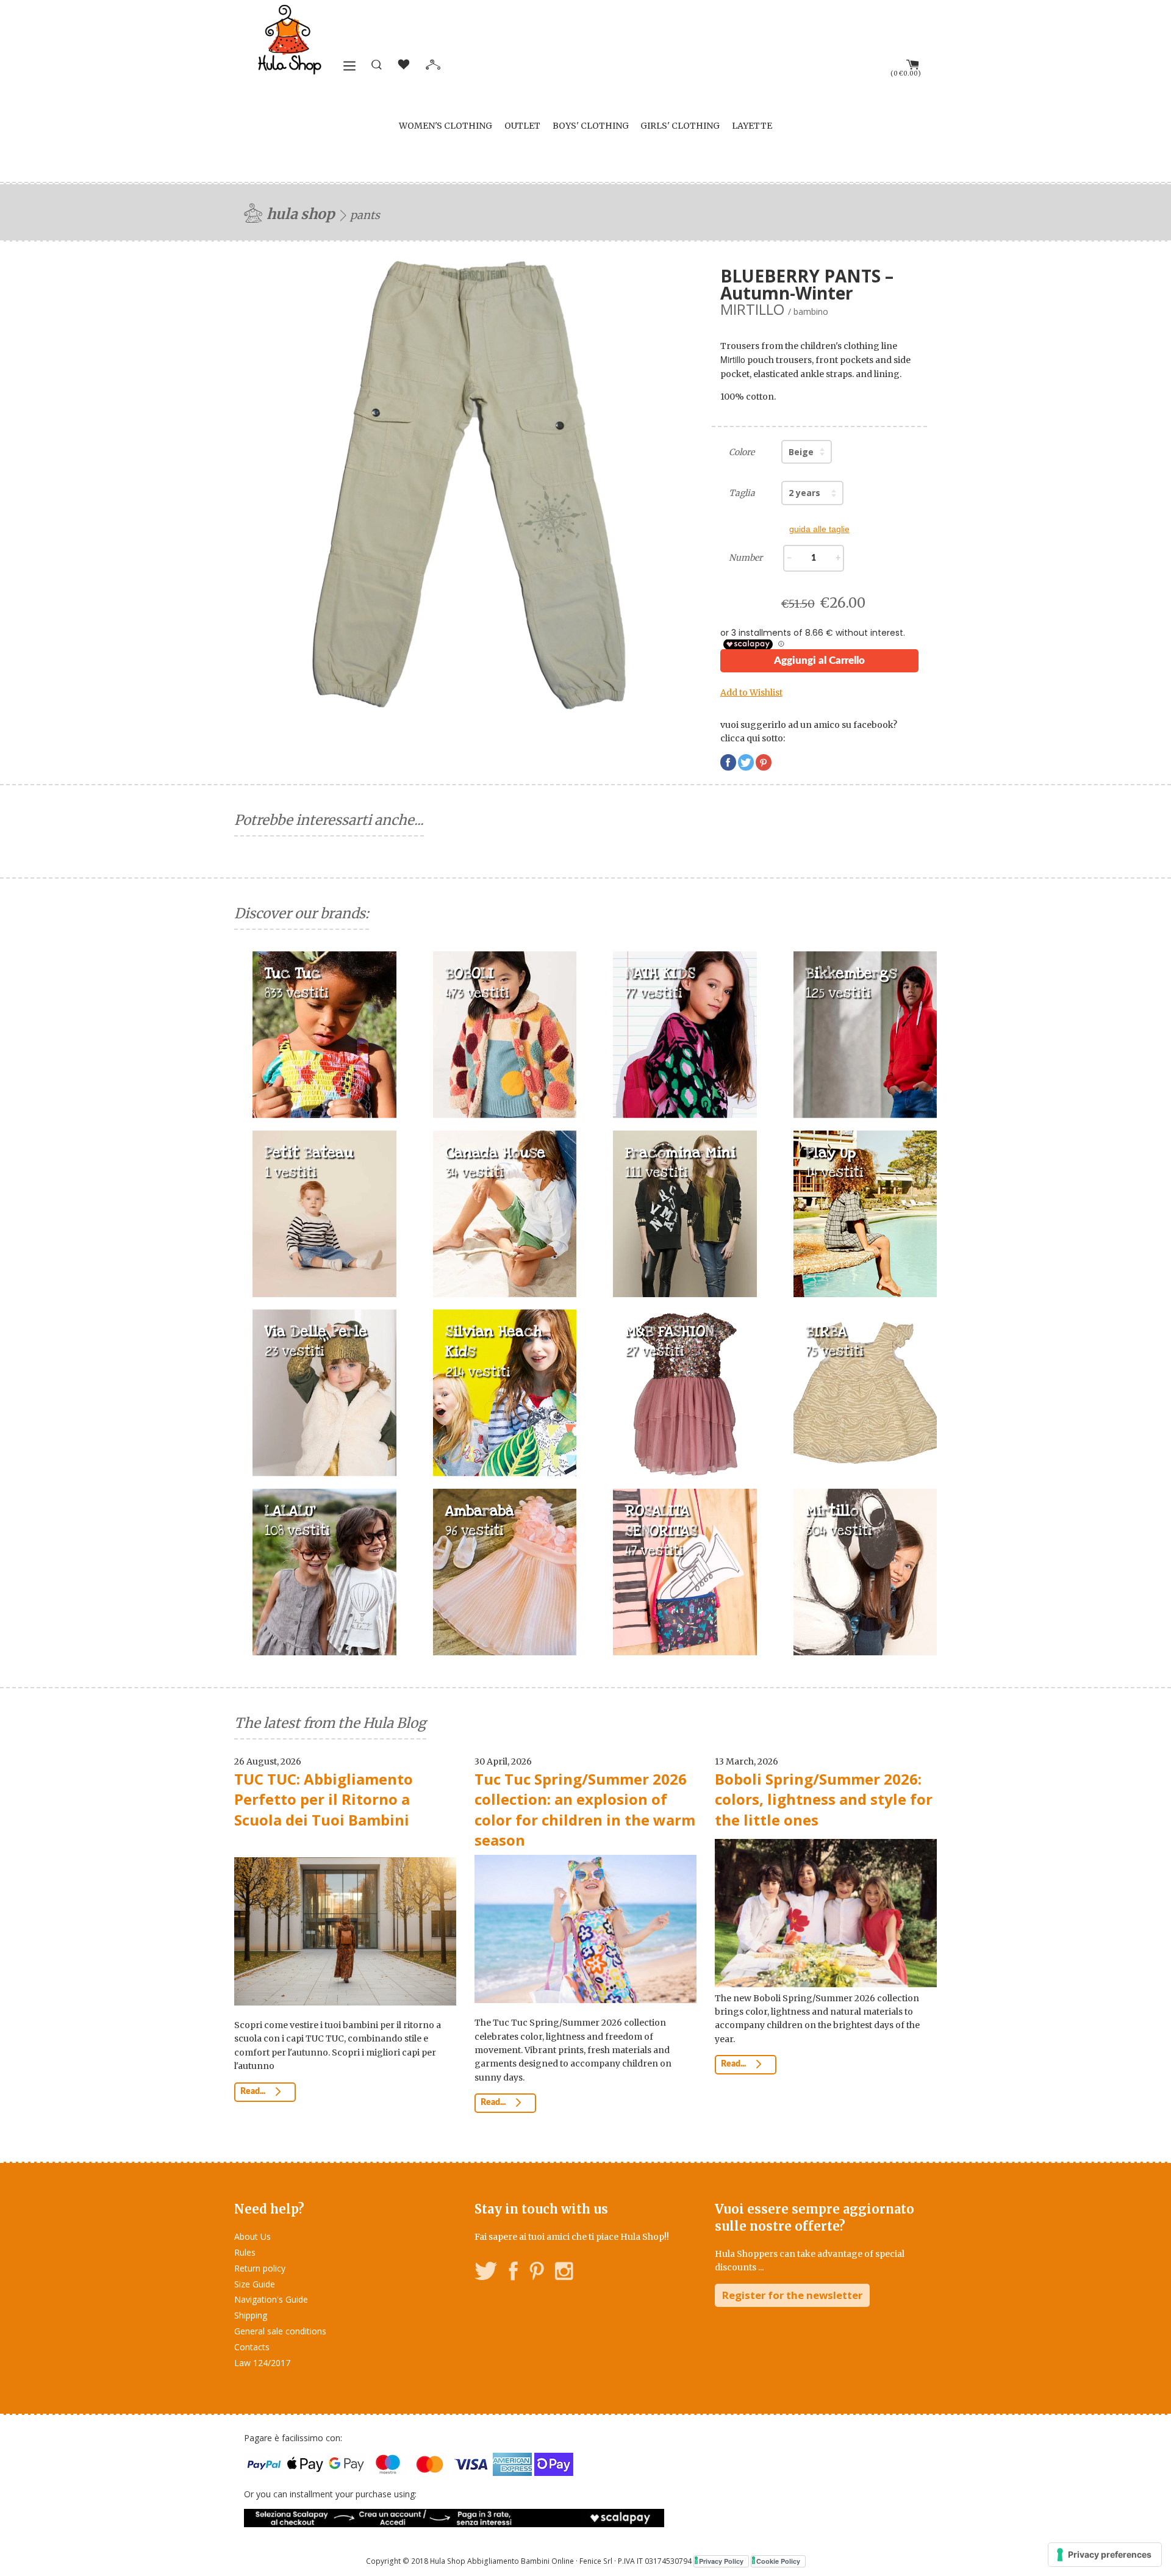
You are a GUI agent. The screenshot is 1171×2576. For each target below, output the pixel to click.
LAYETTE (752, 126)
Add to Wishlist (751, 693)
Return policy (260, 2268)
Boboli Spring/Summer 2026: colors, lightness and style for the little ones (824, 1799)
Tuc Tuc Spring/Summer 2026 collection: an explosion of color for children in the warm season (585, 1810)
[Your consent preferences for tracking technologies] (1105, 2555)
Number (746, 558)
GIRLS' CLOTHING (680, 126)
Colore (742, 452)
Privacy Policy (721, 2561)
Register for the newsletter (792, 2295)
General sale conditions (280, 2331)
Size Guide (255, 2284)
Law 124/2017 (262, 2363)
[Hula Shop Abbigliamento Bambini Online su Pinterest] (537, 2273)
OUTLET (522, 126)
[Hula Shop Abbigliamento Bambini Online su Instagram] (564, 2273)
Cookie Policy (778, 2561)
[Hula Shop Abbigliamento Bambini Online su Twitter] (486, 2273)
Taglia (742, 493)
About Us (252, 2236)
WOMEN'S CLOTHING (446, 126)
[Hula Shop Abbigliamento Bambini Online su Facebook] (514, 2273)
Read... (254, 2092)
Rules (245, 2252)
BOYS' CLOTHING (591, 126)
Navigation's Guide (271, 2299)
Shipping (251, 2315)
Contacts (252, 2347)
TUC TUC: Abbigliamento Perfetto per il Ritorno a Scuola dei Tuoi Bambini (324, 1799)
